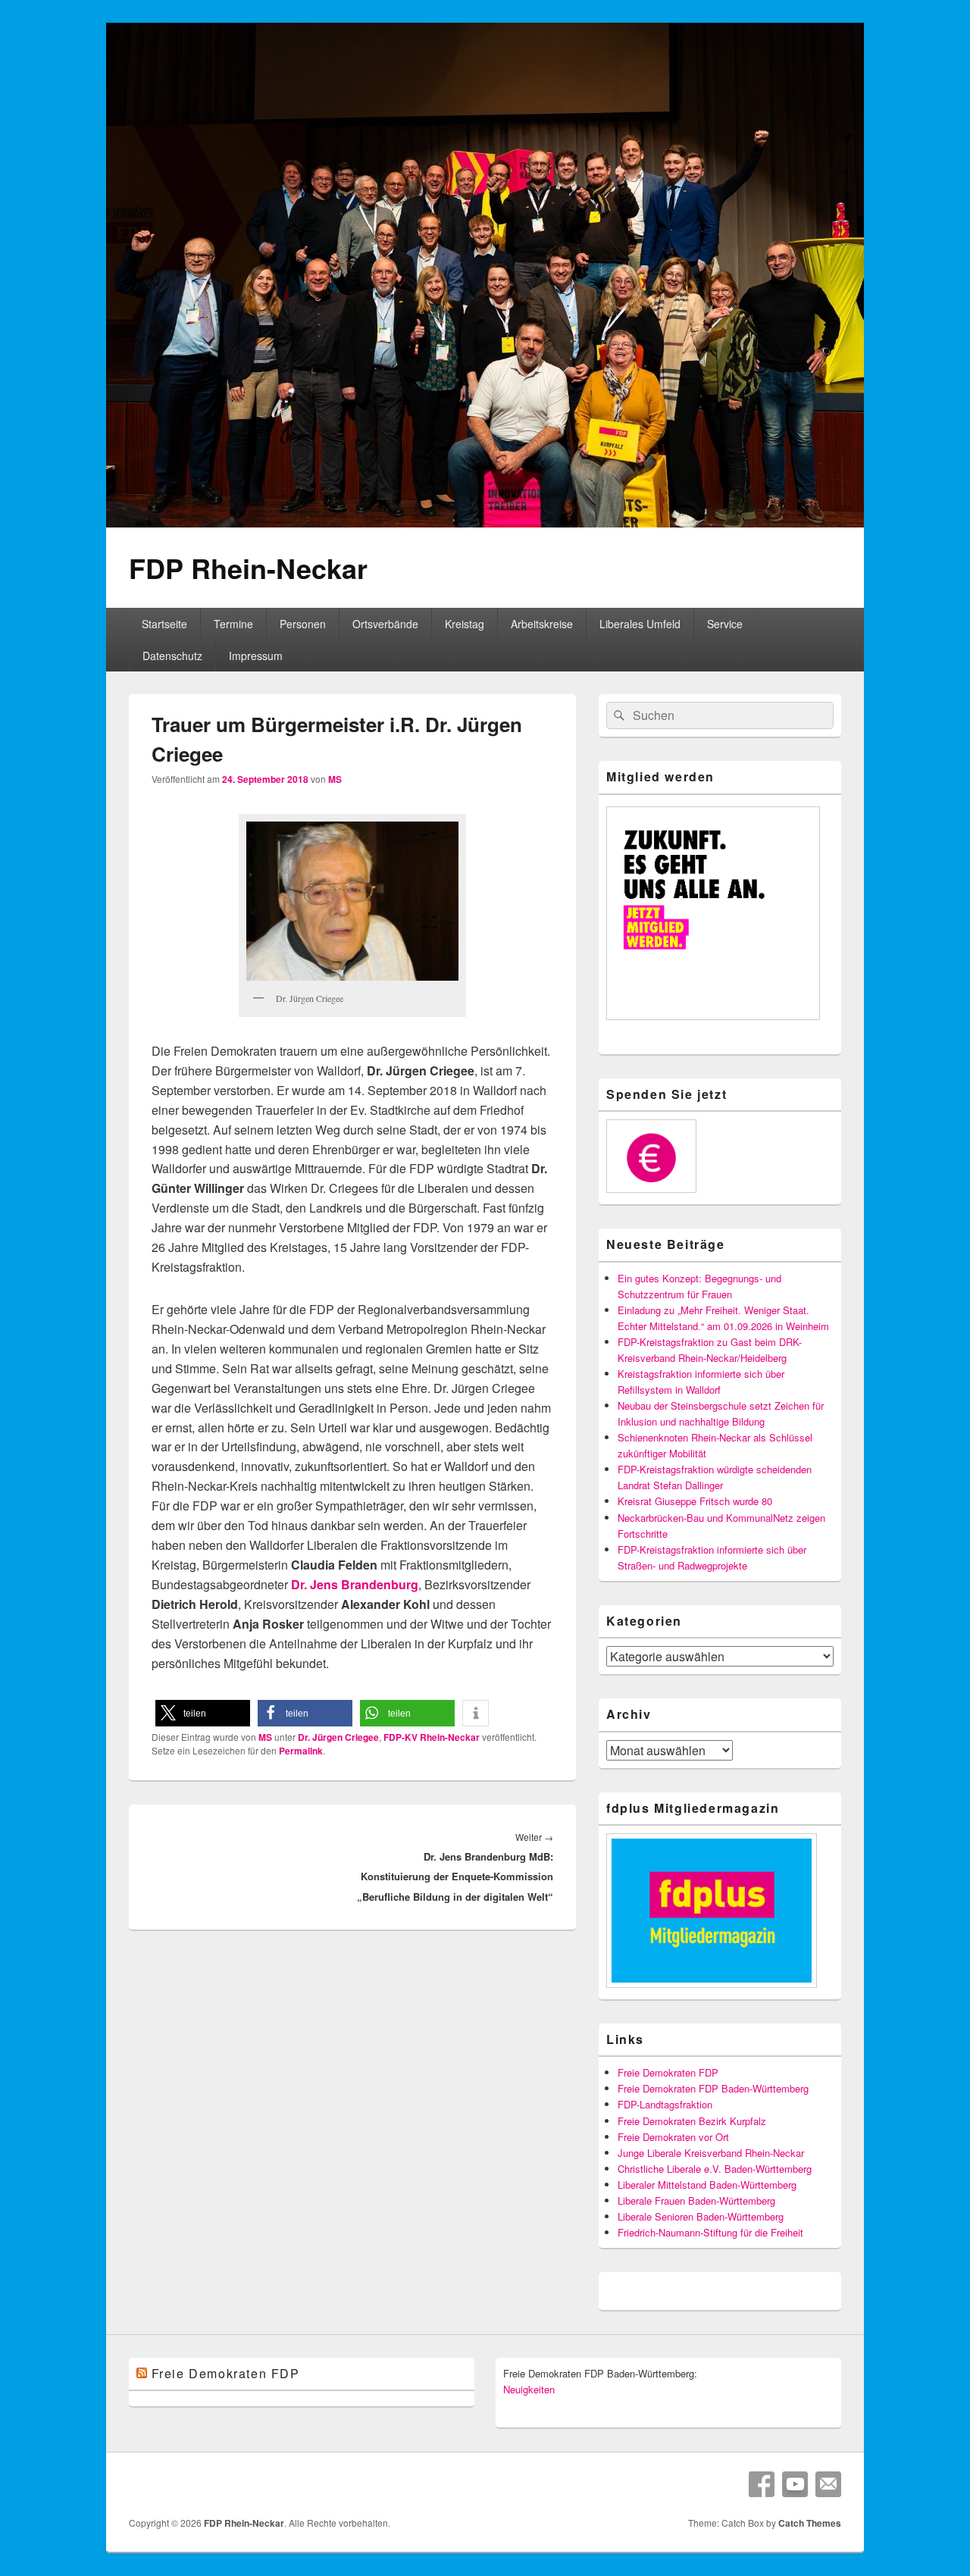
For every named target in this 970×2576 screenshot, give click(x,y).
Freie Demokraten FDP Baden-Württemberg (713, 2088)
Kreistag (465, 624)
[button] (203, 1713)
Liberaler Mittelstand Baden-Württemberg (707, 2185)
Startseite (164, 624)
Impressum (256, 656)
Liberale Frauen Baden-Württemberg (696, 2200)
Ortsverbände (385, 624)
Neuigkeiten (529, 2389)
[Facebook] (762, 2484)
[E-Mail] (828, 2484)
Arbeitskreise (542, 624)
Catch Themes (810, 2523)
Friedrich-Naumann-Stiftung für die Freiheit (710, 2232)
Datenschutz (172, 656)
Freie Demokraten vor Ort (673, 2137)
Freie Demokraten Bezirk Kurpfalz (692, 2121)
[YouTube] (795, 2484)
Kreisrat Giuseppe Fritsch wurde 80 (695, 1501)
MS (335, 779)
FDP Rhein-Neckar (248, 568)
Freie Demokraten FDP (668, 2072)
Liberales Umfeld (640, 624)
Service (725, 624)
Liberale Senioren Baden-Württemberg (701, 2216)
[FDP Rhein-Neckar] (485, 523)
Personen (303, 624)
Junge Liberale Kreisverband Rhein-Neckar (711, 2153)
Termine (233, 624)
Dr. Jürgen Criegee (338, 1737)
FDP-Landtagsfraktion (665, 2104)
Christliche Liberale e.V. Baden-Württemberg (715, 2169)
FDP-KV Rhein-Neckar (432, 1737)
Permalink (301, 1751)
